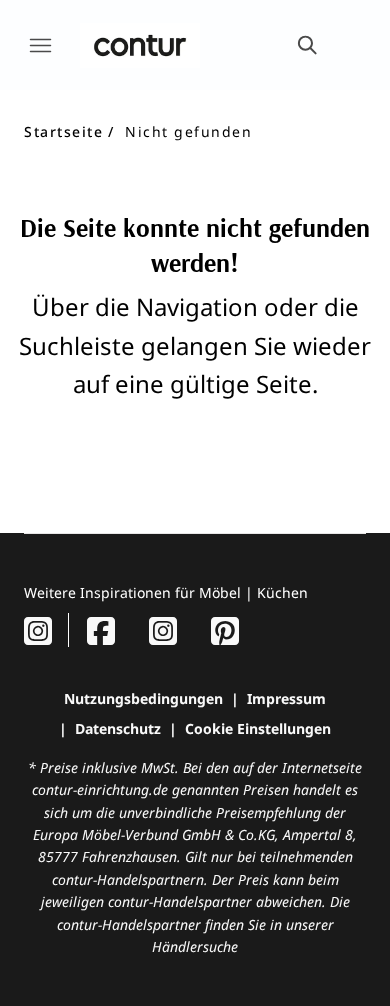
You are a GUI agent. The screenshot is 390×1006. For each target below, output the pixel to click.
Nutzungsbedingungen (143, 698)
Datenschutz (118, 728)
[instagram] (38, 630)
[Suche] (306, 45)
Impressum (286, 698)
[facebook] (101, 630)
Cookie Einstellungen (258, 728)
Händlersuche (195, 946)
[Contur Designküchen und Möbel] (140, 45)
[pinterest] (225, 630)
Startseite (63, 131)
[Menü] (40, 45)
